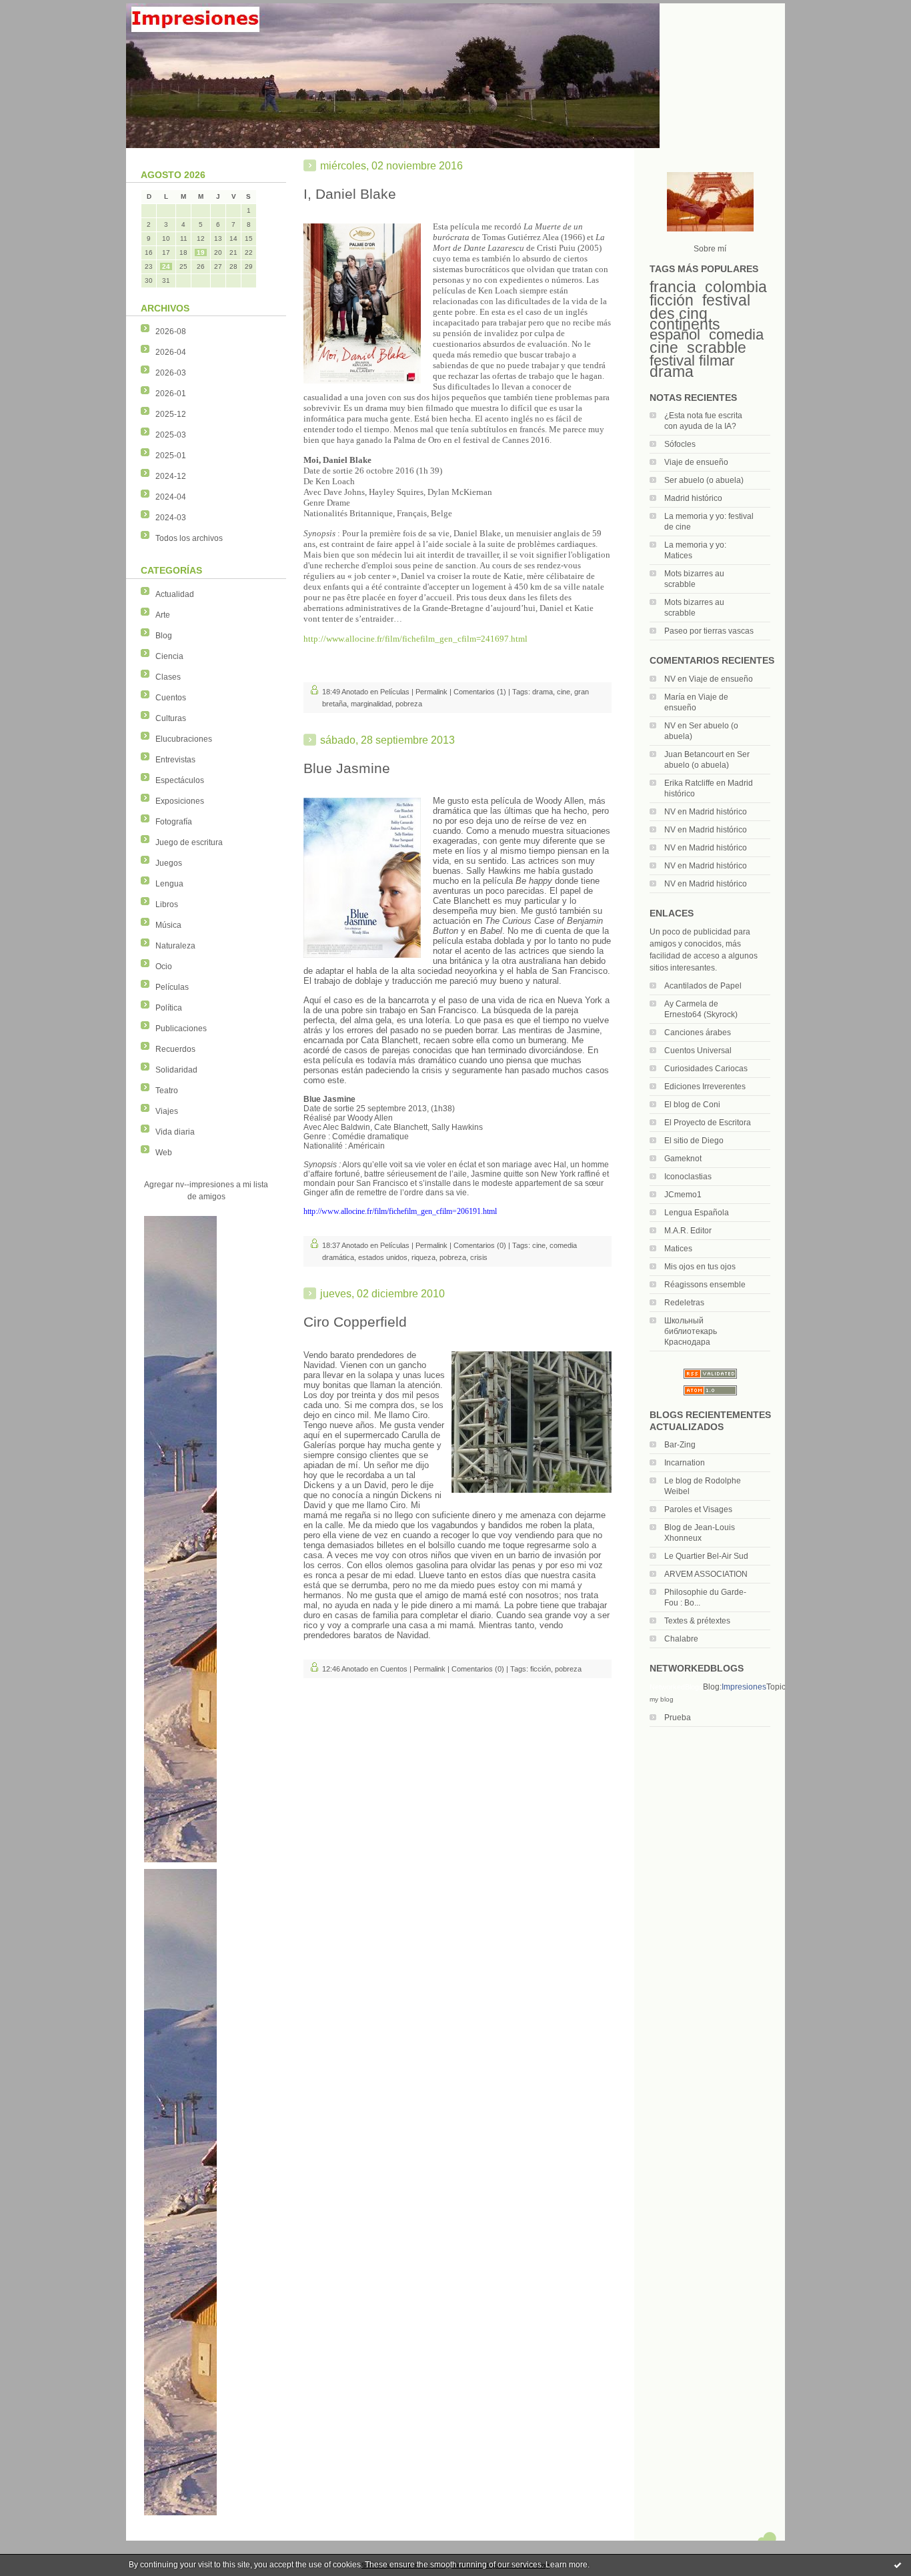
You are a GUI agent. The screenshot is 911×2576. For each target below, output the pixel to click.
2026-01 (171, 394)
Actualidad (175, 594)
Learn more (567, 2565)
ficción (672, 300)
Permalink (431, 692)
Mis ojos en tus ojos (700, 1267)
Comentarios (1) (480, 692)
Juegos (169, 863)
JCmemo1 (683, 1195)
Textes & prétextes (697, 1621)
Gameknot (683, 1159)
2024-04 (171, 497)
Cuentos (171, 698)
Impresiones (744, 1687)
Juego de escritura (189, 842)
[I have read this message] (898, 2565)
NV (670, 679)
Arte (163, 615)
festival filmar (692, 361)
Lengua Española (697, 1213)
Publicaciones (181, 1029)
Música (168, 925)
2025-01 (171, 456)
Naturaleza (175, 946)
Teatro (167, 1091)
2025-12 (171, 414)
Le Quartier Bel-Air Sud (706, 1556)
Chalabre (681, 1639)
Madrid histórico (693, 498)
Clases (168, 677)
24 (166, 266)
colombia (736, 287)
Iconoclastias (688, 1177)
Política (169, 1008)
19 (201, 252)
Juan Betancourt (694, 754)
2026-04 (171, 352)
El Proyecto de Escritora (708, 1123)
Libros (167, 904)
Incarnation (685, 1463)
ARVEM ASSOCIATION (706, 1574)
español (675, 335)
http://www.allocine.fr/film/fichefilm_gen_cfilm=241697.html (415, 639)
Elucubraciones (184, 739)
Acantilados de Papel (703, 986)
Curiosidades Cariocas (706, 1069)
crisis (479, 1257)
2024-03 (171, 518)
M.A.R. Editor (688, 1231)
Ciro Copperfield (355, 1322)
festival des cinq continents (700, 312)
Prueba (678, 1718)
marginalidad (371, 704)
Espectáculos (180, 780)
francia (673, 287)
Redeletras (684, 1303)
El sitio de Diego (694, 1141)
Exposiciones (180, 801)
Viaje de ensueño (696, 462)
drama (672, 372)
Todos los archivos (189, 538)
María (675, 697)
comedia (736, 335)
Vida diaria (175, 1132)
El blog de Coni (692, 1105)
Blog (164, 636)
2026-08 (171, 332)
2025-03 (171, 435)
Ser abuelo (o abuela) (704, 480)
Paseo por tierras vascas (709, 631)
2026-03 (171, 373)
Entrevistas (175, 760)
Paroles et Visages (698, 1509)
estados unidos (383, 1257)
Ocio (164, 967)
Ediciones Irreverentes (705, 1087)
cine (664, 348)
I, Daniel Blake (350, 194)
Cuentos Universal (698, 1051)
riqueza (423, 1257)
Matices (678, 1249)
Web (164, 1153)
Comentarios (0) (480, 1245)
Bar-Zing (680, 1445)
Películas (172, 987)
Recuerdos (175, 1049)
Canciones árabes (698, 1033)
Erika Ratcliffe (689, 783)
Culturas (171, 718)
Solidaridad (176, 1070)
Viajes (167, 1111)
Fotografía (174, 822)
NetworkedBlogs (676, 1687)
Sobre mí (710, 249)
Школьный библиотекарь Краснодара (691, 1331)
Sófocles (680, 444)
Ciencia (169, 656)
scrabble (717, 348)
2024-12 (171, 476)
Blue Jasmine (347, 768)
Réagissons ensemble (705, 1285)
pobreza (409, 704)
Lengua (169, 884)
